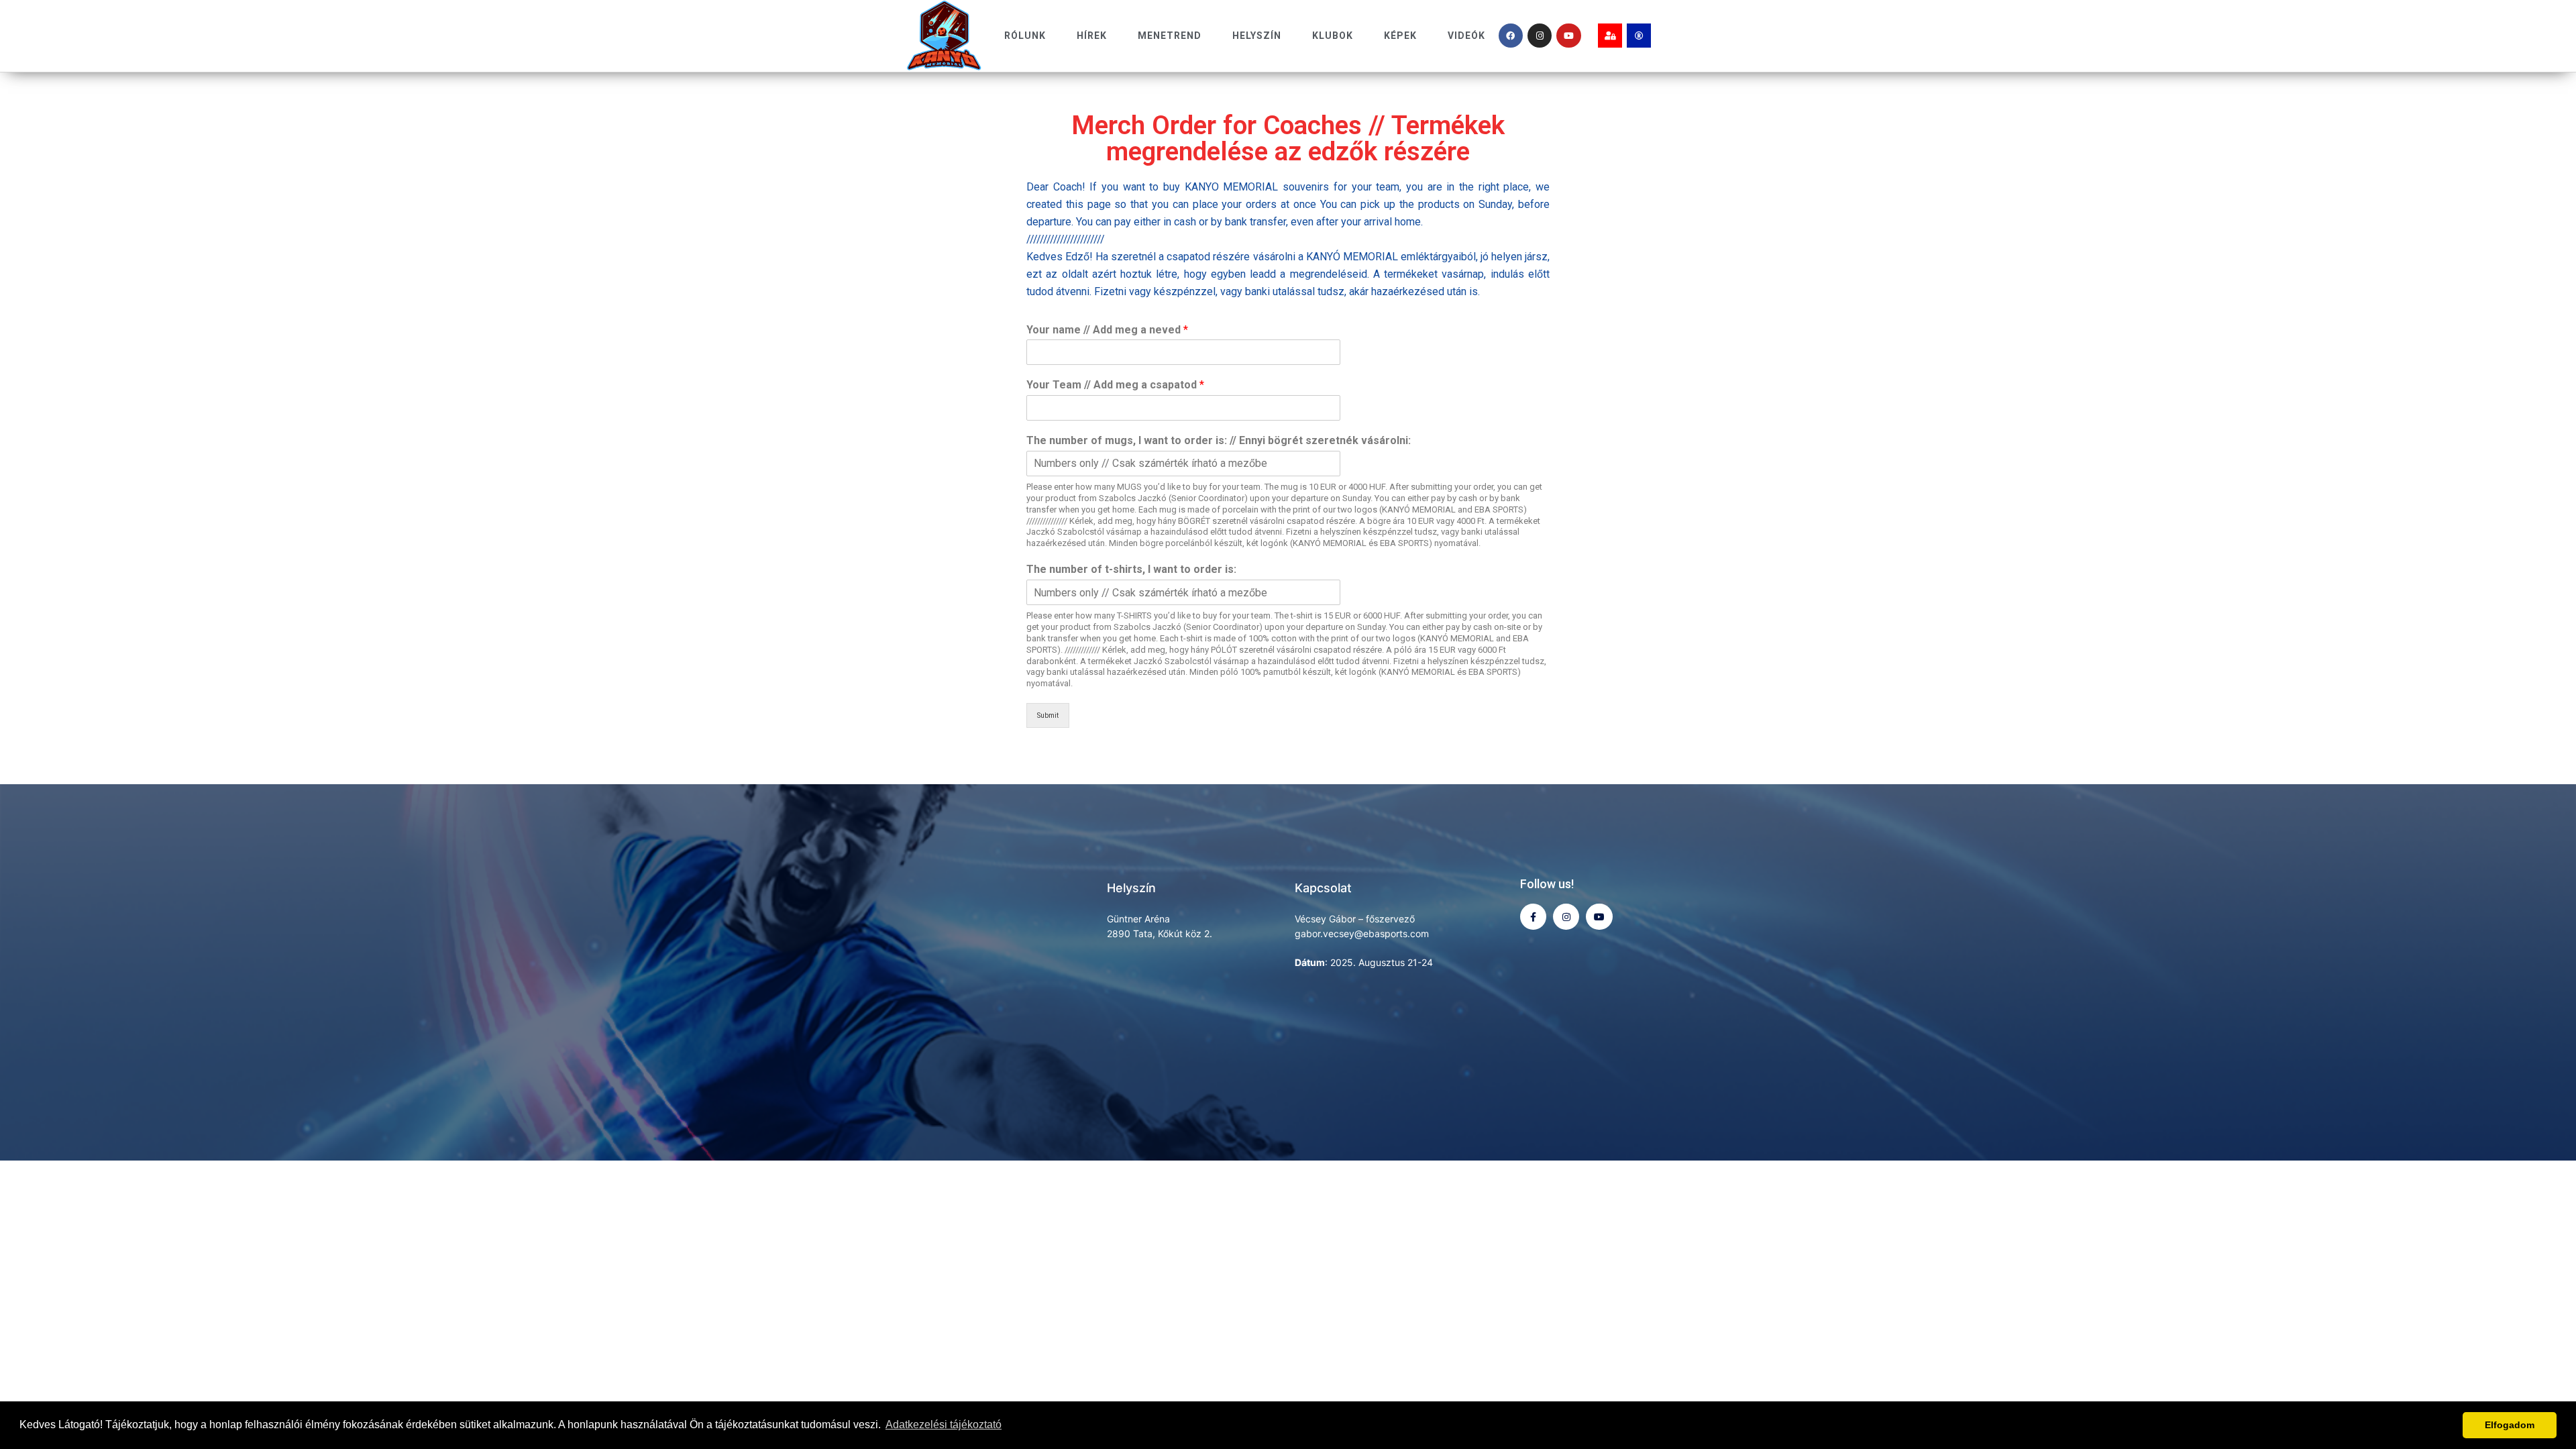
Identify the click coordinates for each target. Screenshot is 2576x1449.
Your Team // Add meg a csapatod (1115, 385)
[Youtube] (1568, 36)
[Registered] (1639, 36)
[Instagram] (1540, 36)
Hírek (1092, 36)
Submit (1048, 715)
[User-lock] (1610, 36)
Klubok (1333, 36)
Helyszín (1257, 36)
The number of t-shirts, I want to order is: (1131, 569)
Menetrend (1170, 36)
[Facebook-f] (1533, 917)
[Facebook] (1511, 36)
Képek (1400, 36)
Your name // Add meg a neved (1107, 330)
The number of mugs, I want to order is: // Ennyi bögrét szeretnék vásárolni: (1219, 440)
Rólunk (1025, 36)
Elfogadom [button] (2510, 1425)
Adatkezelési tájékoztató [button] (944, 1425)
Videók (1466, 36)
